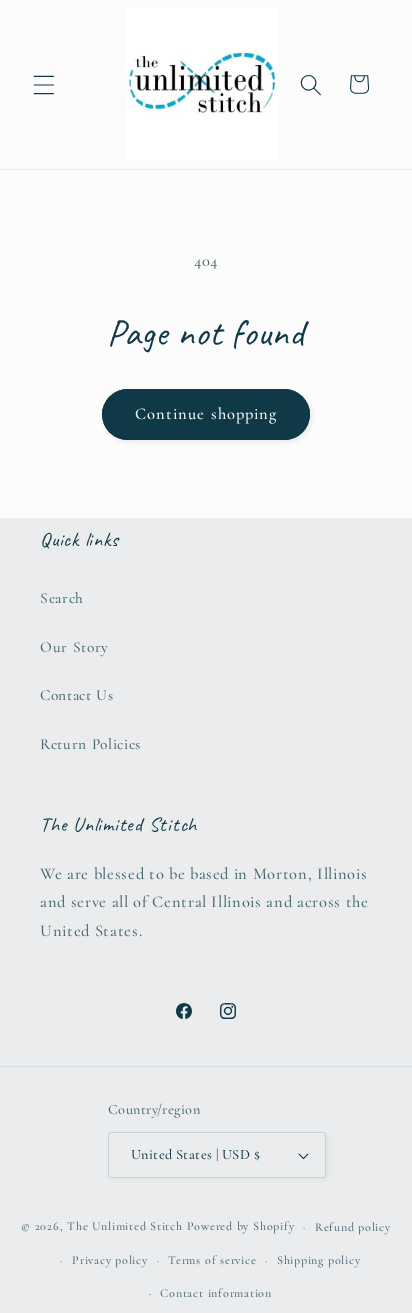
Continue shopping (206, 414)
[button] (44, 84)
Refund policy (353, 1227)
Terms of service (212, 1260)
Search (62, 598)
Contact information (216, 1293)
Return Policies (90, 744)
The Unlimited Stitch (124, 1227)
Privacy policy (110, 1260)
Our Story (74, 647)
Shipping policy (319, 1260)
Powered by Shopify (241, 1227)
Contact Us (77, 695)
